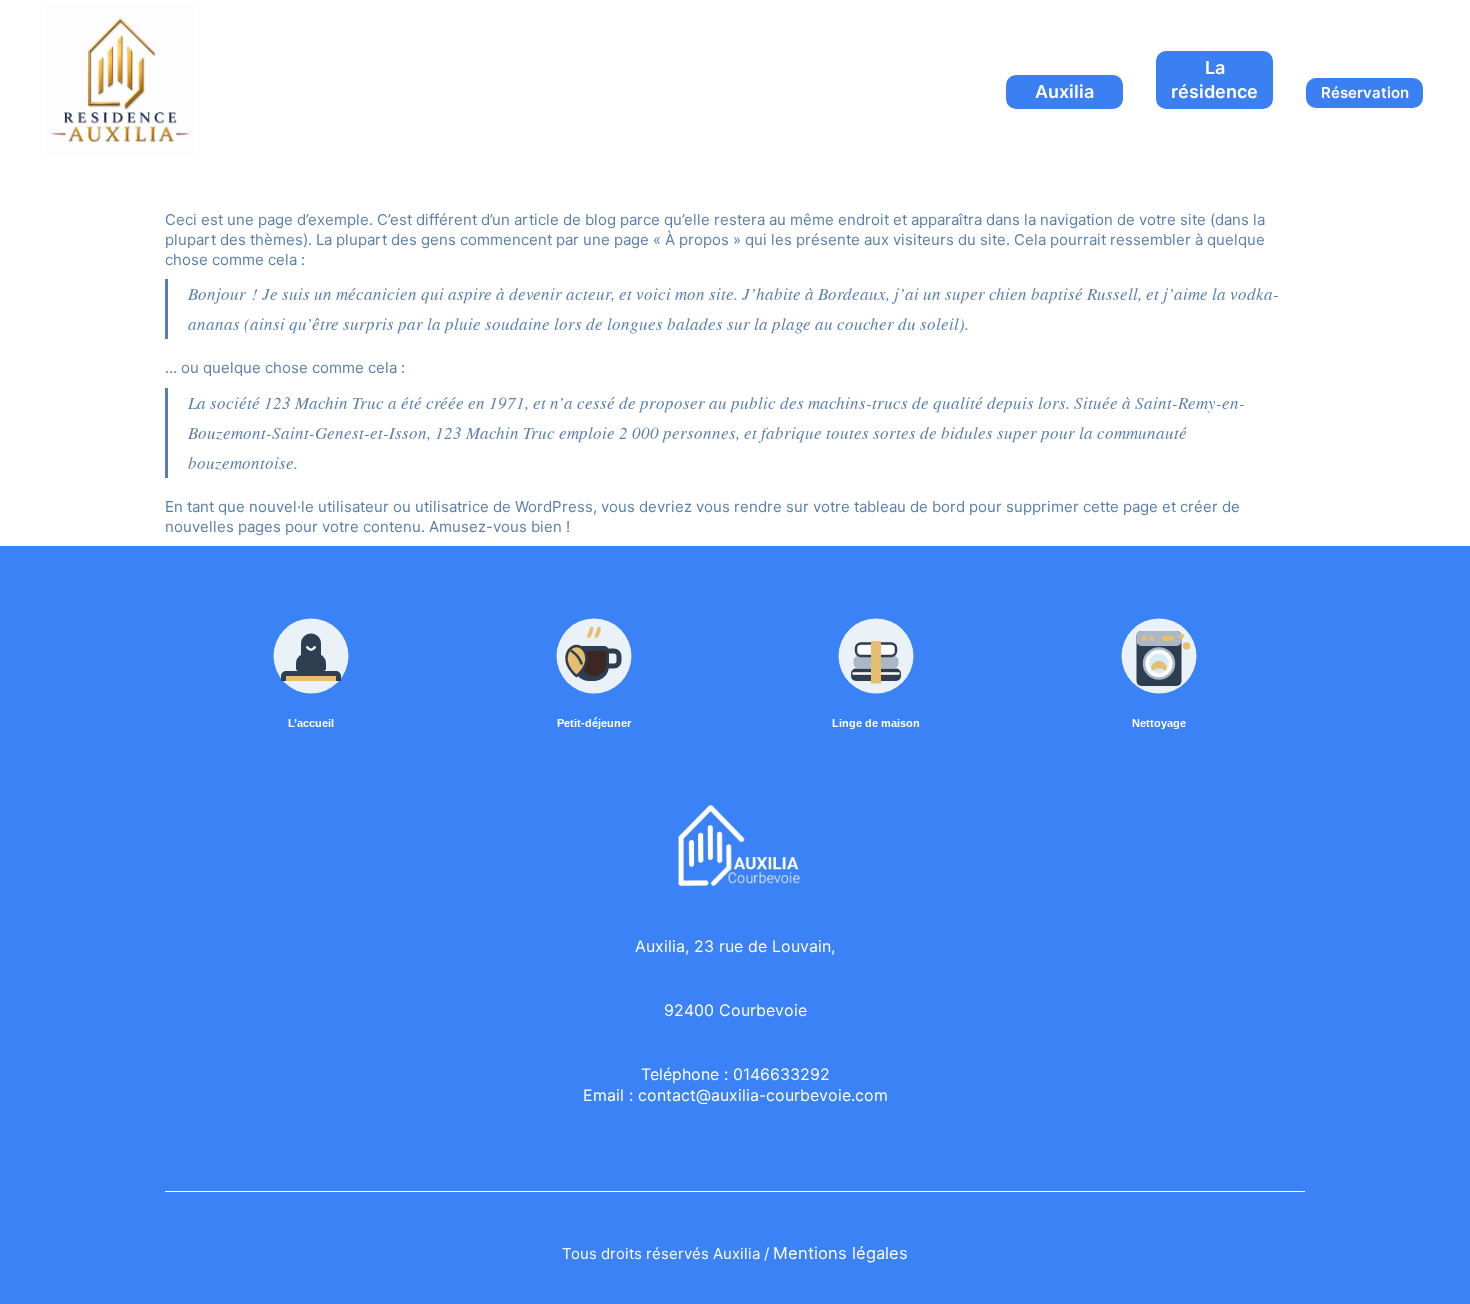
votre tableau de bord (889, 506)
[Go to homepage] (120, 80)
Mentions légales (840, 1253)
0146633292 (781, 1074)
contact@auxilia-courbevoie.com (763, 1095)
